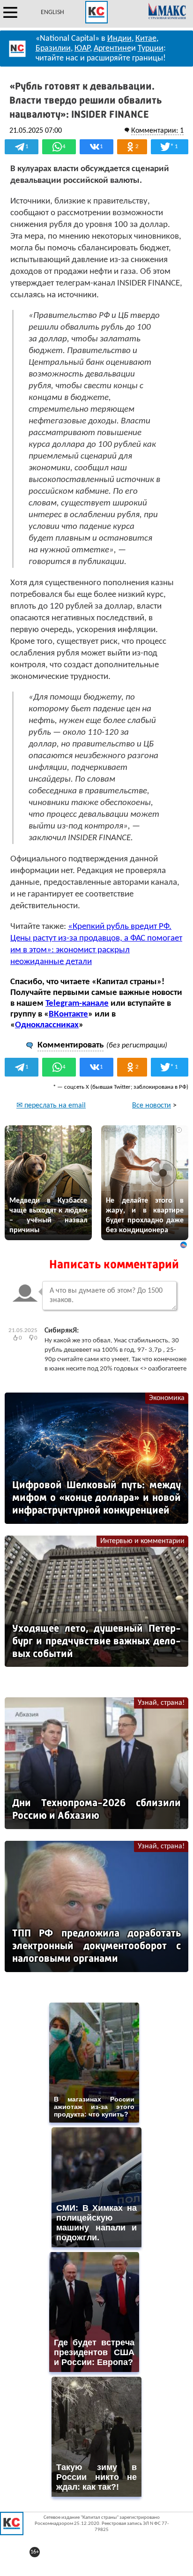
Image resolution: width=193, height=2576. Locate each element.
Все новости (152, 1106)
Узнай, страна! (161, 1703)
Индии (119, 39)
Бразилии (53, 49)
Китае (146, 39)
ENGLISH (52, 12)
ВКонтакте (68, 1014)
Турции (151, 49)
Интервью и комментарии (142, 1541)
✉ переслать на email (51, 1106)
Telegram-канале (77, 1004)
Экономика (167, 1398)
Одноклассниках (47, 1025)
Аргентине (112, 49)
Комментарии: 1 (157, 131)
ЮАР (82, 49)
